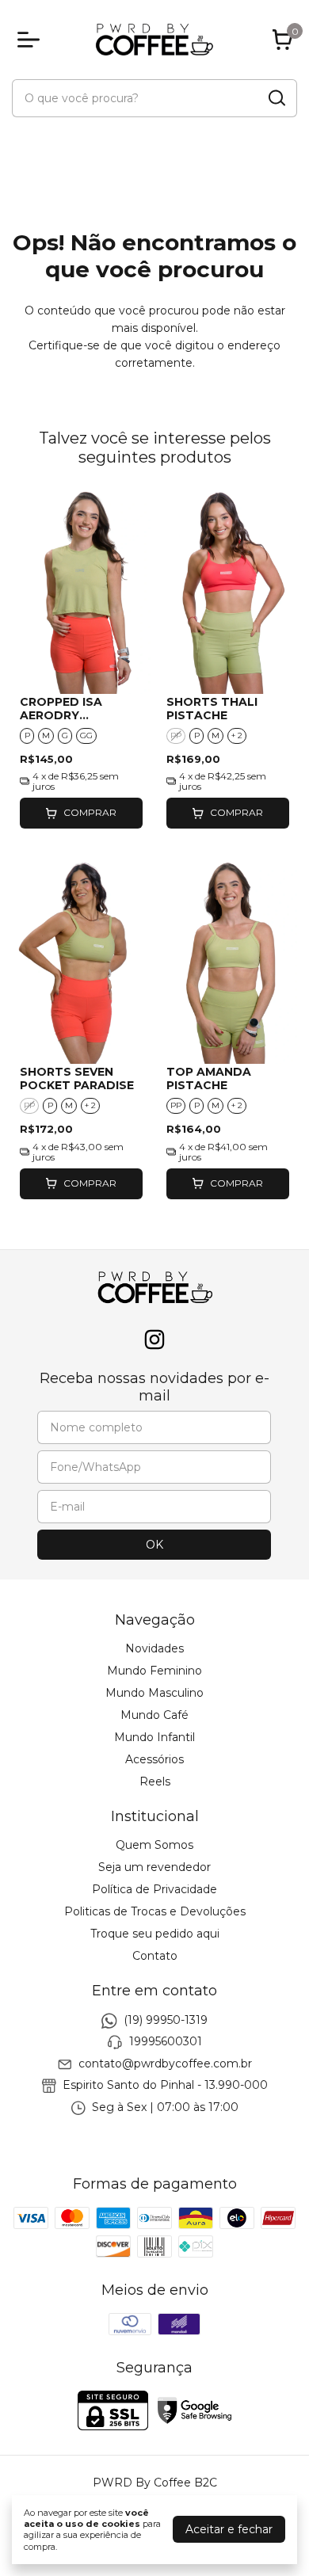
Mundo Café (154, 1715)
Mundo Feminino (154, 1671)
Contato (155, 1956)
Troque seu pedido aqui (155, 1934)
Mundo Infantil (154, 1737)
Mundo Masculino (154, 1693)
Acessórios (154, 1759)
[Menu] (32, 40)
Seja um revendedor (154, 1867)
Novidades (154, 1648)
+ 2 (237, 735)
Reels (155, 1781)
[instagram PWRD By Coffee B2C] (154, 1340)
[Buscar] (276, 97)
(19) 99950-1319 (166, 2020)
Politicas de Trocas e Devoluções (155, 1911)
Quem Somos (154, 1845)
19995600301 (166, 2042)
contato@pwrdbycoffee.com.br (165, 2063)
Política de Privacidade (154, 1889)
